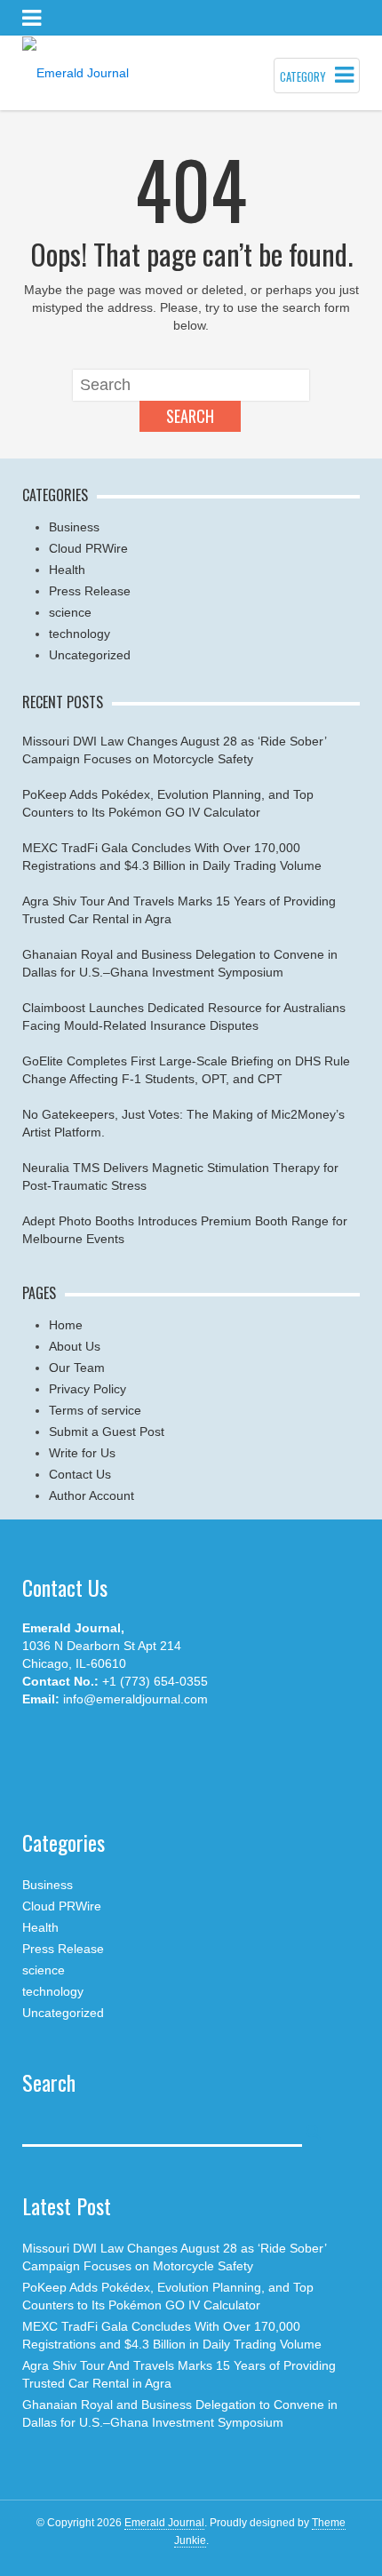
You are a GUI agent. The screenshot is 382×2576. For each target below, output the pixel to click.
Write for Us (82, 1453)
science (70, 612)
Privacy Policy (88, 1389)
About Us (75, 1346)
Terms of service (95, 1410)
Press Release (90, 591)
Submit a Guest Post (107, 1432)
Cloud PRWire (88, 548)
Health (67, 570)
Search (190, 416)
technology (80, 634)
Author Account (92, 1495)
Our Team (77, 1368)
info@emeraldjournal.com (135, 1699)
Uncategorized (90, 655)
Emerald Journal (164, 2523)
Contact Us (80, 1474)
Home (66, 1325)
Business (74, 527)
